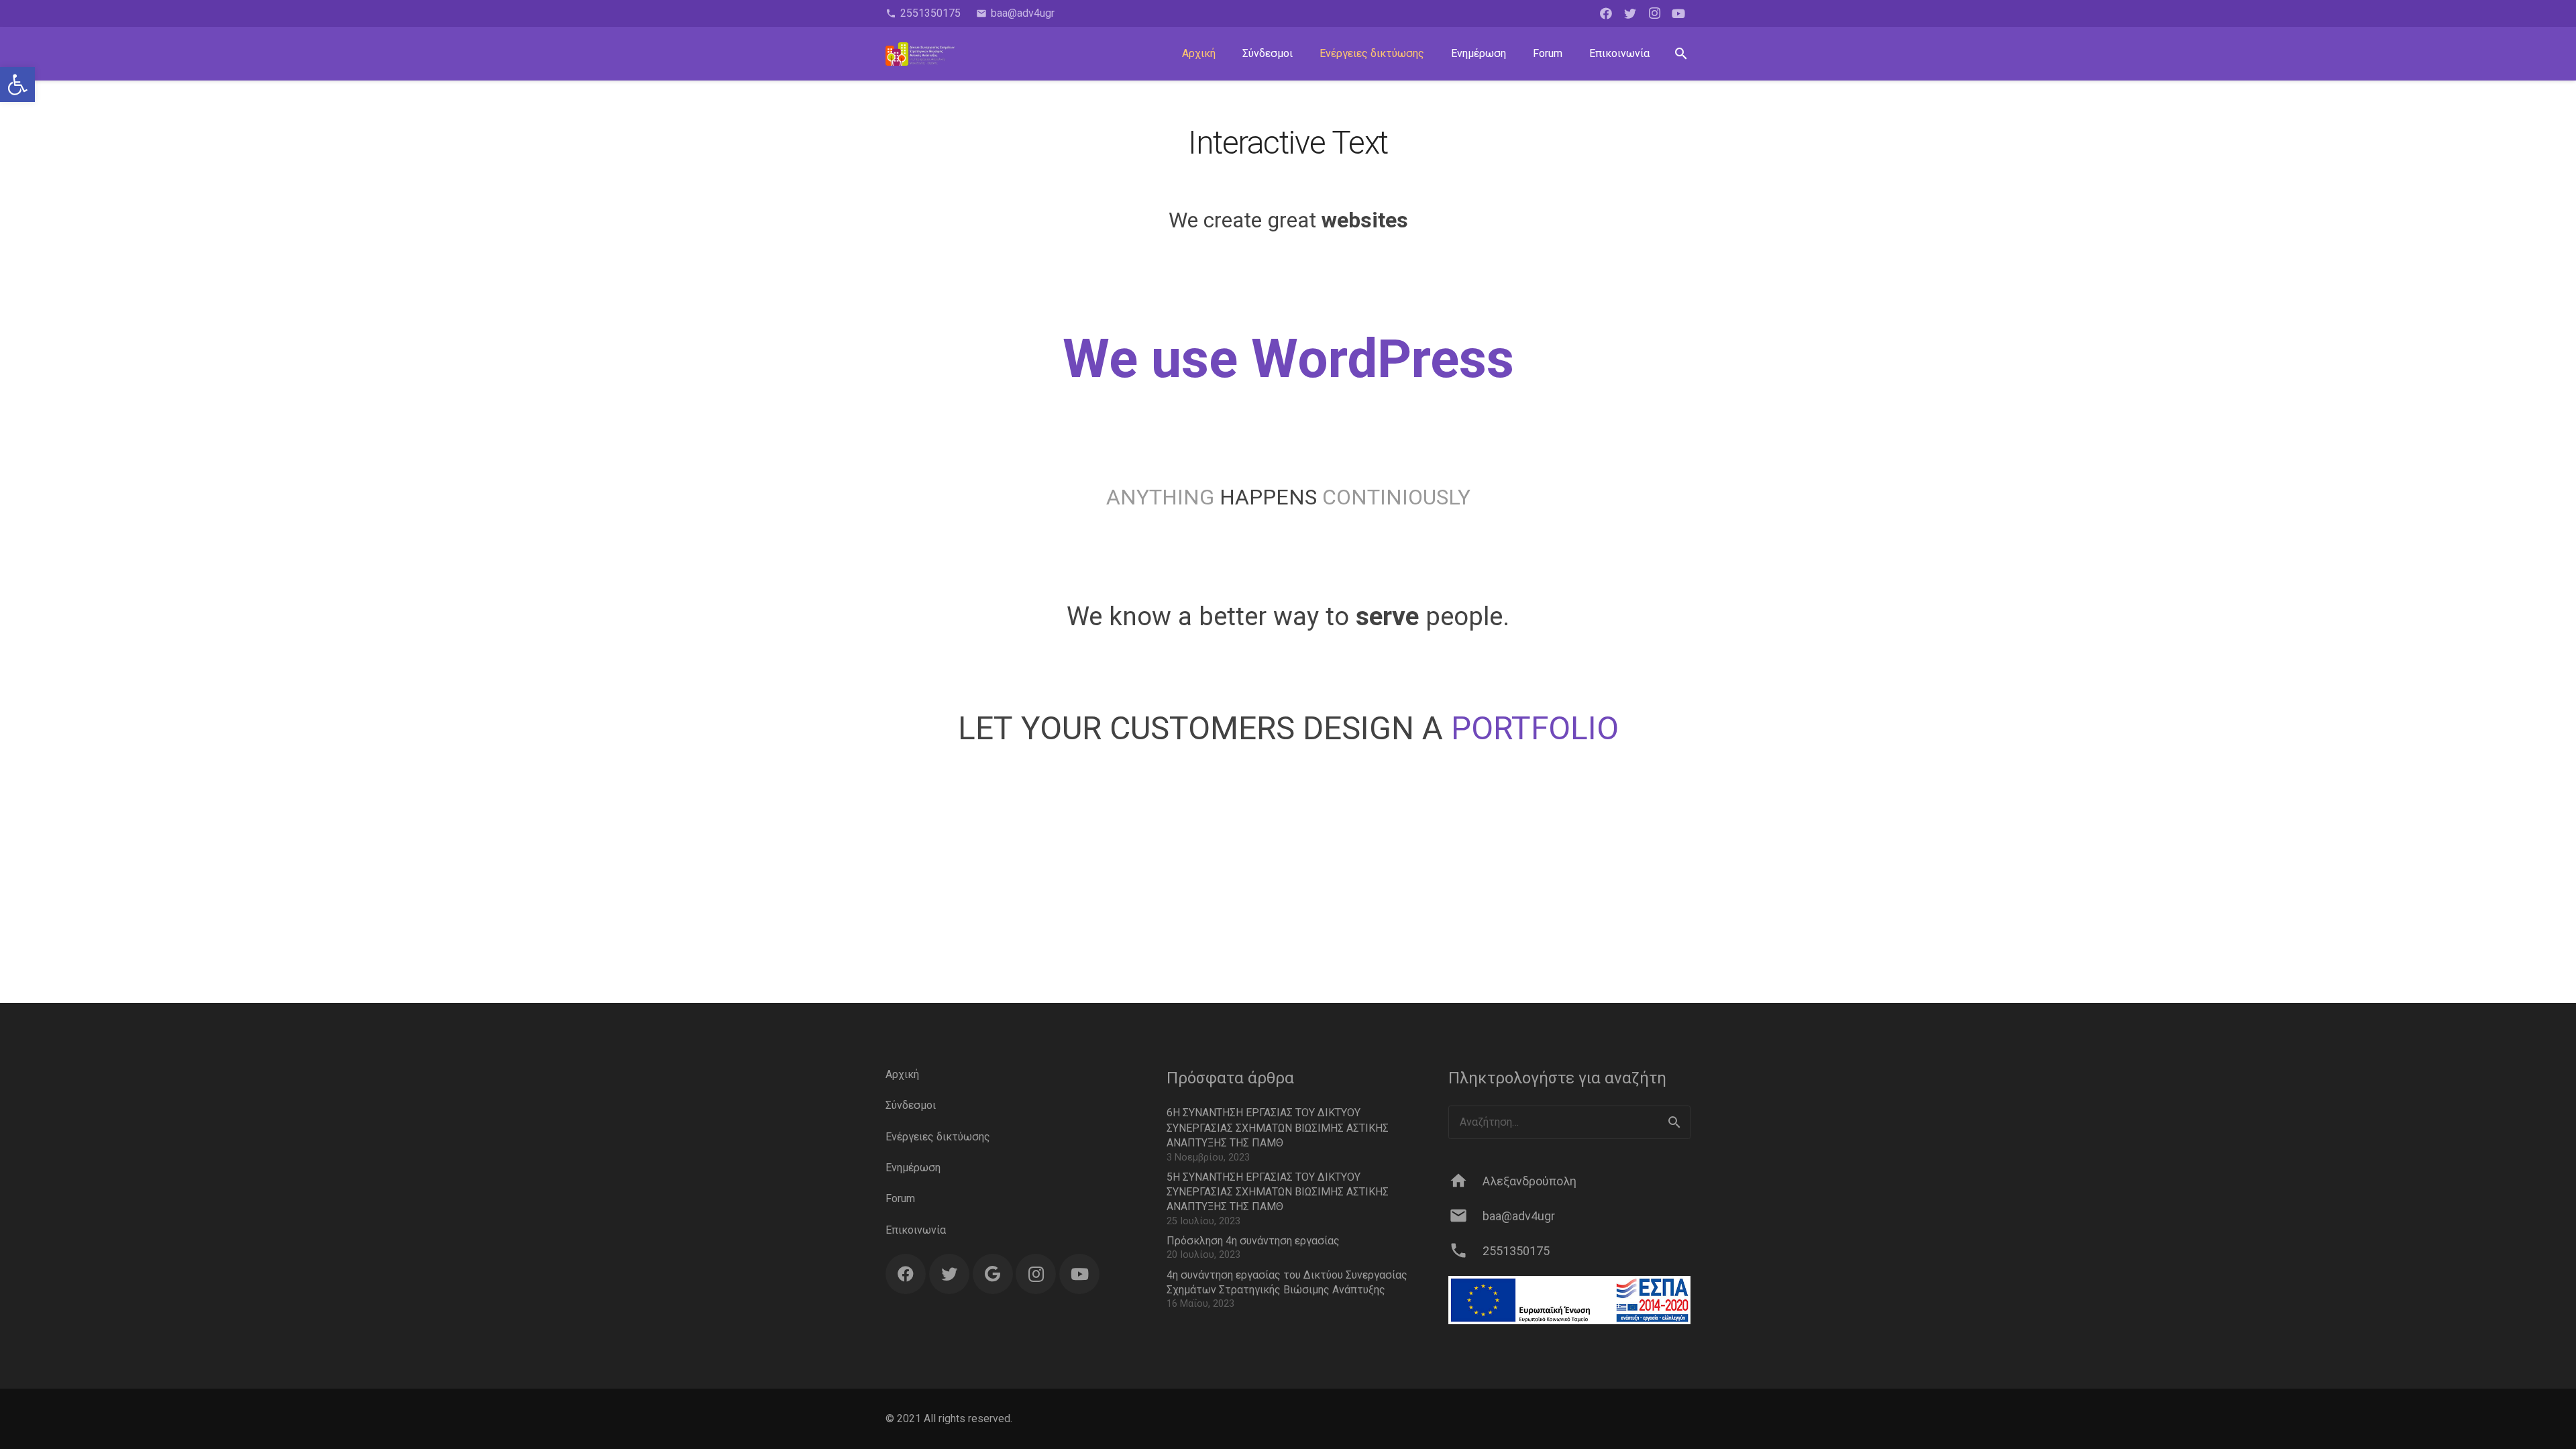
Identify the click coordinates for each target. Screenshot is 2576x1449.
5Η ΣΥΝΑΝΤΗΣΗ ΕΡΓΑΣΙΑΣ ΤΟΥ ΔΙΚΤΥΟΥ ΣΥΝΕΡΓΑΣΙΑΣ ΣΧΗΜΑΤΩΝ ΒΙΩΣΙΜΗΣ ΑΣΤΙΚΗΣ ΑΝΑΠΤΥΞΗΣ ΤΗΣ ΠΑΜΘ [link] (1278, 1192)
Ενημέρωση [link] (913, 1168)
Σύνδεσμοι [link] (911, 1105)
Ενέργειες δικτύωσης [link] (938, 1137)
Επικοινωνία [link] (916, 1230)
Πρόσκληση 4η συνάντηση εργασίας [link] (1253, 1241)
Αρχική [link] (902, 1074)
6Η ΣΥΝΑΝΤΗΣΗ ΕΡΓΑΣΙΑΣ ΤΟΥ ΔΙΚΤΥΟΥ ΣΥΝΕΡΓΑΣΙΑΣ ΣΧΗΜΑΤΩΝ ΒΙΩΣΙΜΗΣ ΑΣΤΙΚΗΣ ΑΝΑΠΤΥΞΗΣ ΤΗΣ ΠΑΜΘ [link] (1278, 1128)
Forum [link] (900, 1198)
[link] (17, 85)
